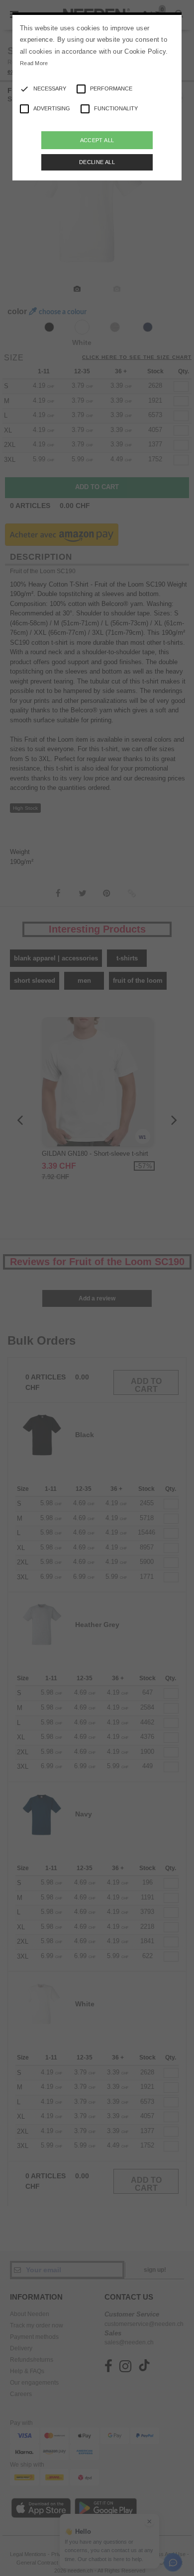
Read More (34, 63)
